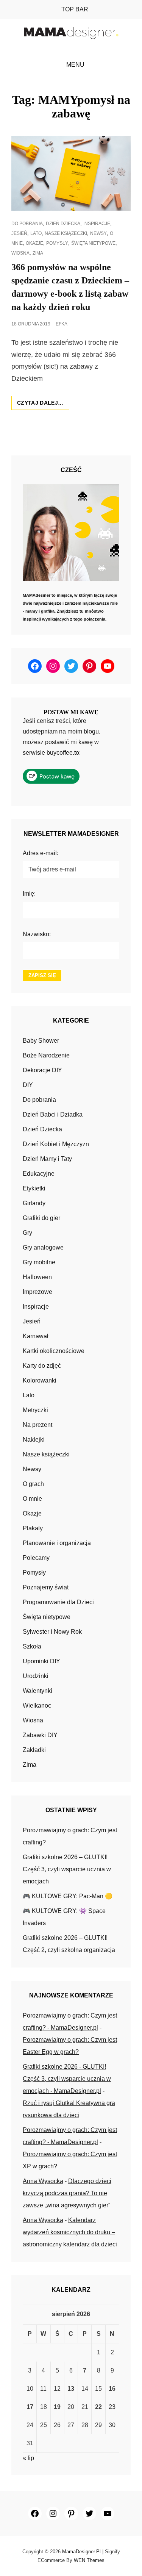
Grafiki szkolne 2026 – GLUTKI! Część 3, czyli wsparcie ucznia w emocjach (67, 1869)
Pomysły (57, 243)
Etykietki (34, 1188)
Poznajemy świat (46, 1587)
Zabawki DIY (40, 1735)
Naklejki (34, 1440)
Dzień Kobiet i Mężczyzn (56, 1144)
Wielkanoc (37, 1706)
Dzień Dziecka (63, 224)
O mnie (32, 1499)
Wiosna (20, 253)
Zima (38, 253)
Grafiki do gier (41, 1218)
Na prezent (37, 1425)
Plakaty (33, 1528)
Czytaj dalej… (43, 405)
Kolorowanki (40, 1380)
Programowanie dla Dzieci (58, 1602)
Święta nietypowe (93, 243)
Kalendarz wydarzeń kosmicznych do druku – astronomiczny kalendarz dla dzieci (70, 2232)
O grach (33, 1484)
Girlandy (34, 1203)
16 (112, 2389)
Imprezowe (37, 1292)
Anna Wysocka (43, 2181)
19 (57, 2407)
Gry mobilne (39, 1262)
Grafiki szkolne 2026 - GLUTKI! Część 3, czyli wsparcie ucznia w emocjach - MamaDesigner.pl (67, 2079)
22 (98, 2407)
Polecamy (36, 1558)
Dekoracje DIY (42, 1070)
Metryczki (35, 1410)
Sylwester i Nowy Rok (52, 1632)
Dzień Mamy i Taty (47, 1159)
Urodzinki (36, 1676)
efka (62, 324)
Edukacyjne (39, 1174)
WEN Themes (89, 2560)
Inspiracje (97, 224)
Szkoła (32, 1646)
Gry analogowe (43, 1247)
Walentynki (37, 1691)
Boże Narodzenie (46, 1055)
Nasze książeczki (66, 233)
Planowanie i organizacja (57, 1543)
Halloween (37, 1277)
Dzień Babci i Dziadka (53, 1114)
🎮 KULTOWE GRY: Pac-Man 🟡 (68, 1896)
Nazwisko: (37, 934)
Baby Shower (41, 1041)
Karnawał (36, 1336)
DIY (28, 1085)
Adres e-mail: (41, 853)
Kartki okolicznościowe (54, 1351)
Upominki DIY (41, 1661)
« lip (28, 2458)
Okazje (34, 243)
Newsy (98, 233)
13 (71, 2389)
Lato (36, 233)
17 (30, 2407)
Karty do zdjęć (42, 1366)
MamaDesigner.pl (81, 2552)
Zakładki (34, 1750)
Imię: (29, 894)
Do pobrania (27, 224)
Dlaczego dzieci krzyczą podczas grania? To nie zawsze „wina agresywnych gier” (67, 2193)
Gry (27, 1233)
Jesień (19, 233)
